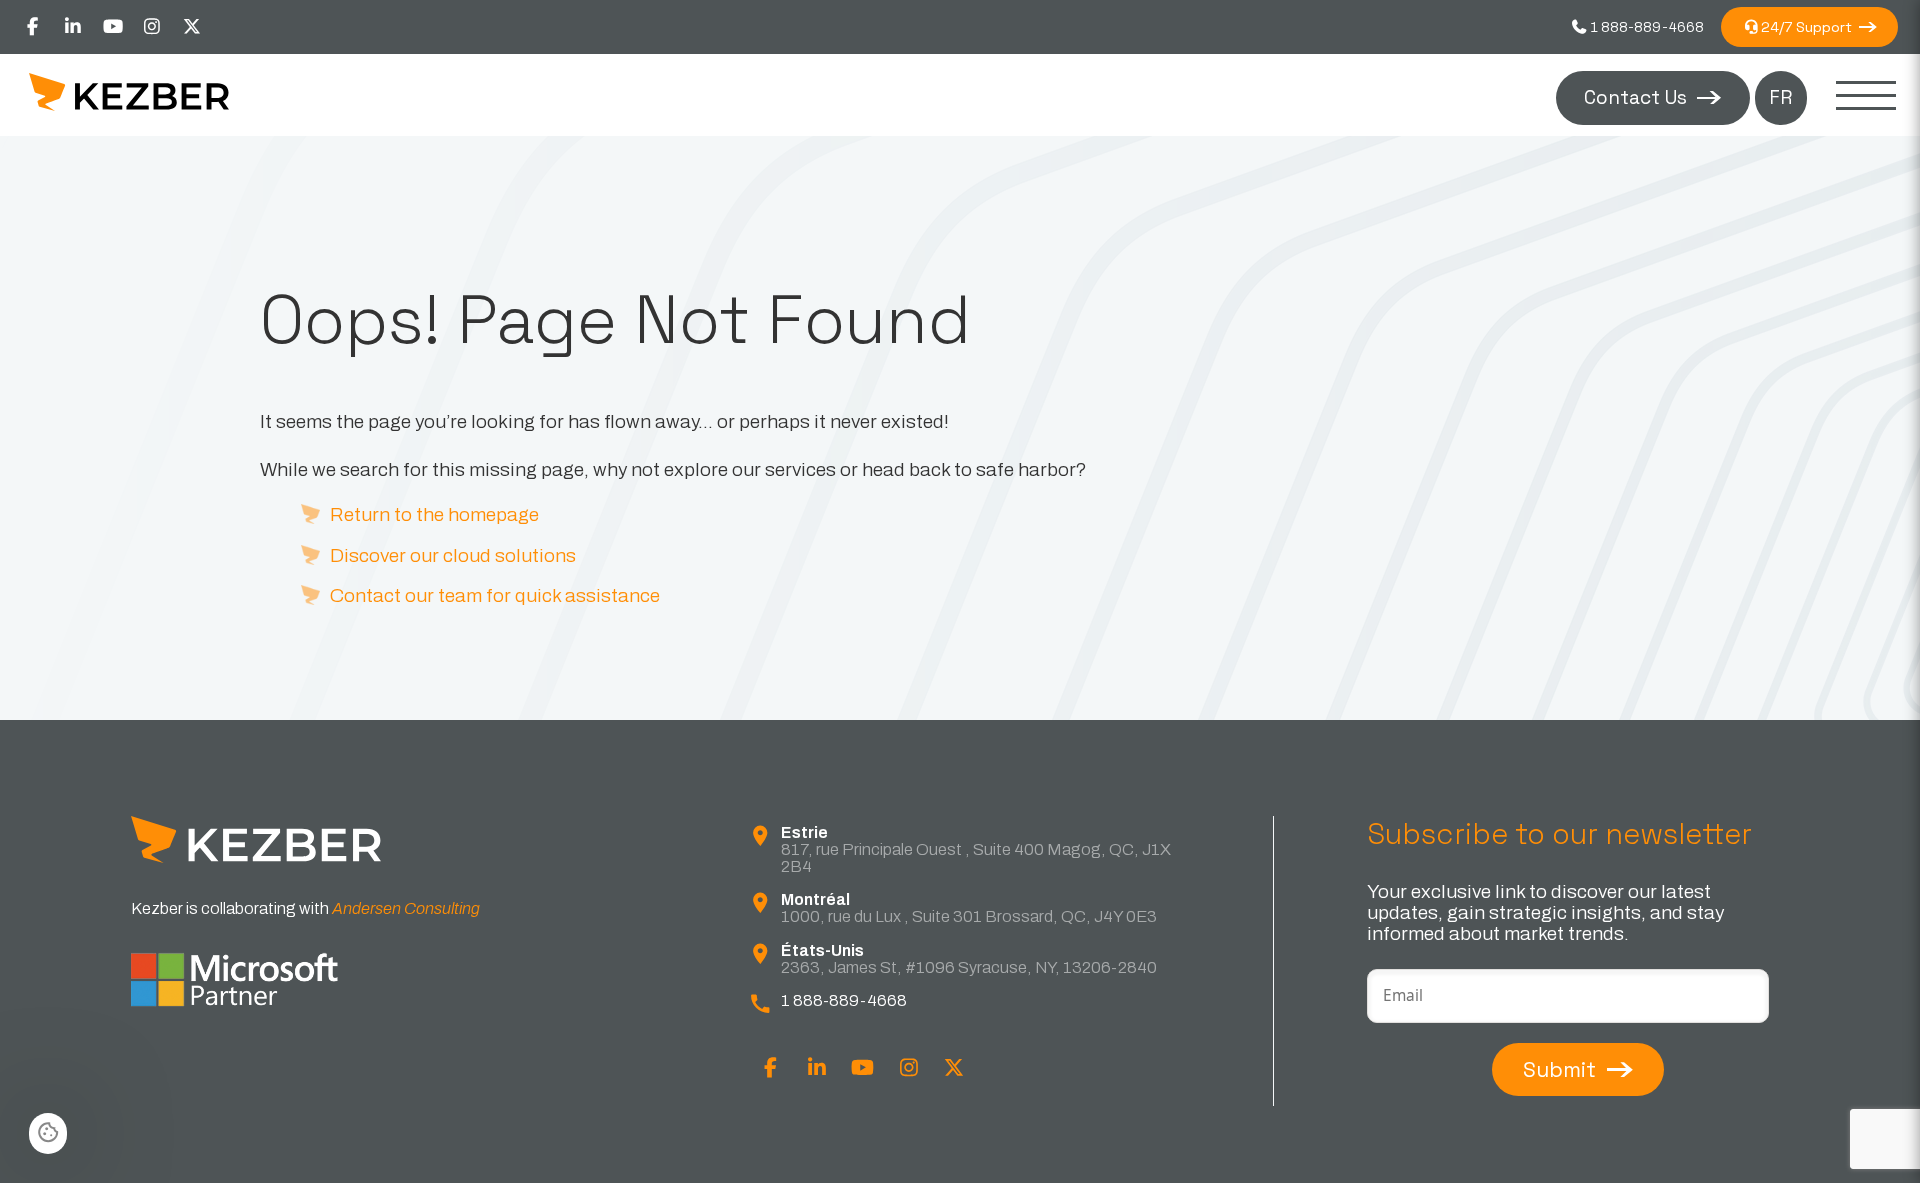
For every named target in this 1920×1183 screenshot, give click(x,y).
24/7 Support (1806, 27)
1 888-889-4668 (1646, 27)
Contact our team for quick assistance (495, 595)
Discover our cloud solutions (453, 555)
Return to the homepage (434, 514)
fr (1780, 97)
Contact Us (1635, 97)
